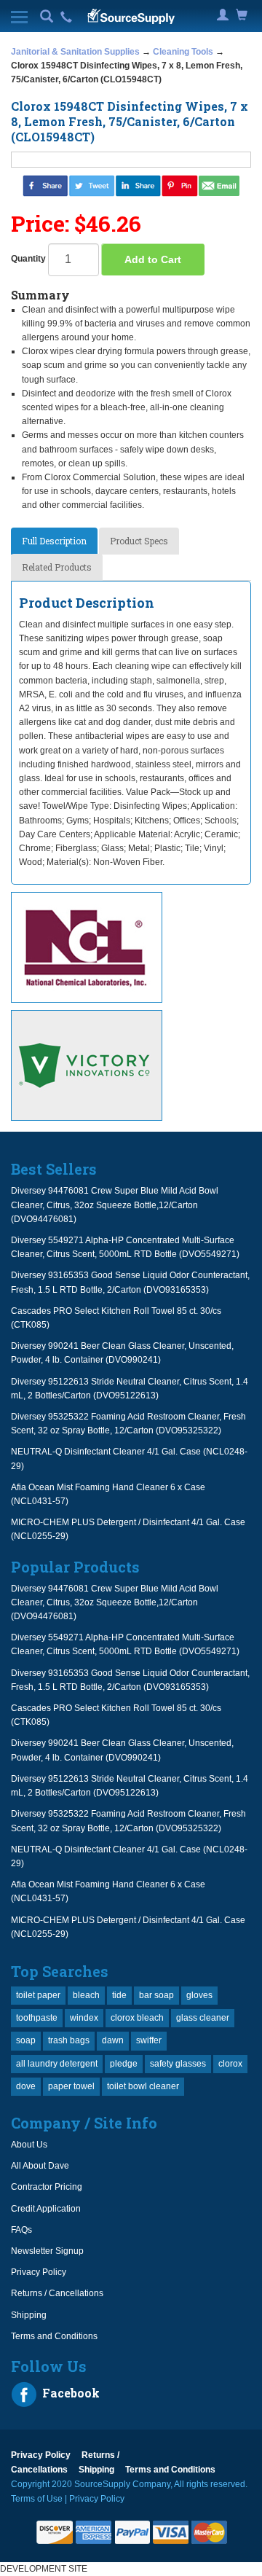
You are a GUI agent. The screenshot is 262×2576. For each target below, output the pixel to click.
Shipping (29, 2315)
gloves (199, 1995)
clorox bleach (137, 2018)
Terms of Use (37, 2499)
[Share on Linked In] (138, 185)
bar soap (156, 1995)
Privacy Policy (39, 2272)
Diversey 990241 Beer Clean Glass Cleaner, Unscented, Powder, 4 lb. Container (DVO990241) (122, 1353)
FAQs (21, 2230)
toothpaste (37, 2018)
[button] (47, 17)
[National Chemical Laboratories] (131, 947)
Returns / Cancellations (57, 2293)
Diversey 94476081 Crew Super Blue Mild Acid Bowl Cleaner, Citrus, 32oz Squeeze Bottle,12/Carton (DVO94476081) (115, 1205)
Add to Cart (153, 259)
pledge (124, 2064)
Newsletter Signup (47, 2251)
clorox (230, 2064)
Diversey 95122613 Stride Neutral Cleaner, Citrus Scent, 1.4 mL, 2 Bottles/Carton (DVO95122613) (130, 1389)
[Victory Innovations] (131, 1065)
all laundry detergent (57, 2064)
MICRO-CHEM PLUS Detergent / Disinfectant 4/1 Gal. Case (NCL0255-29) (128, 1529)
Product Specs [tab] (139, 541)
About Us (29, 2145)
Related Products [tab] (57, 567)
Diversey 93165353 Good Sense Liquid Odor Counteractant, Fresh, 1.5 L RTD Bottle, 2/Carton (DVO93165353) (130, 1282)
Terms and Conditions (54, 2336)
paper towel (71, 2086)
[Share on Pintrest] (180, 185)
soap (26, 2040)
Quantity (28, 259)
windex (84, 2018)
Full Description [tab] (54, 541)
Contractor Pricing (47, 2187)
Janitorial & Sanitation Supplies (75, 52)
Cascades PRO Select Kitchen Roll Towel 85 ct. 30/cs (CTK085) (116, 1318)
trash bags (69, 2040)
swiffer (149, 2040)
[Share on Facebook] (45, 185)
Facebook (70, 2393)
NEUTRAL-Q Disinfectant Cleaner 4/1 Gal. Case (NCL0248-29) (129, 1459)
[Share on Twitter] (92, 185)
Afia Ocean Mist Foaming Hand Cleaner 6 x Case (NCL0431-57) (108, 1494)
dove (26, 2086)
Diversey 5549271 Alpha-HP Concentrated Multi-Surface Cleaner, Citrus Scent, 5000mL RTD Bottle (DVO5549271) (125, 1247)
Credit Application (46, 2209)
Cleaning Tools (183, 52)
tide (119, 1995)
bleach (86, 1995)
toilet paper (38, 1995)
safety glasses (178, 2064)
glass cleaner (203, 2018)
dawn (113, 2040)
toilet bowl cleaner (143, 2086)
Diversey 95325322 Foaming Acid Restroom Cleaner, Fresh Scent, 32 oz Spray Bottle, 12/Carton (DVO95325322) (128, 1424)
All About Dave (40, 2166)
